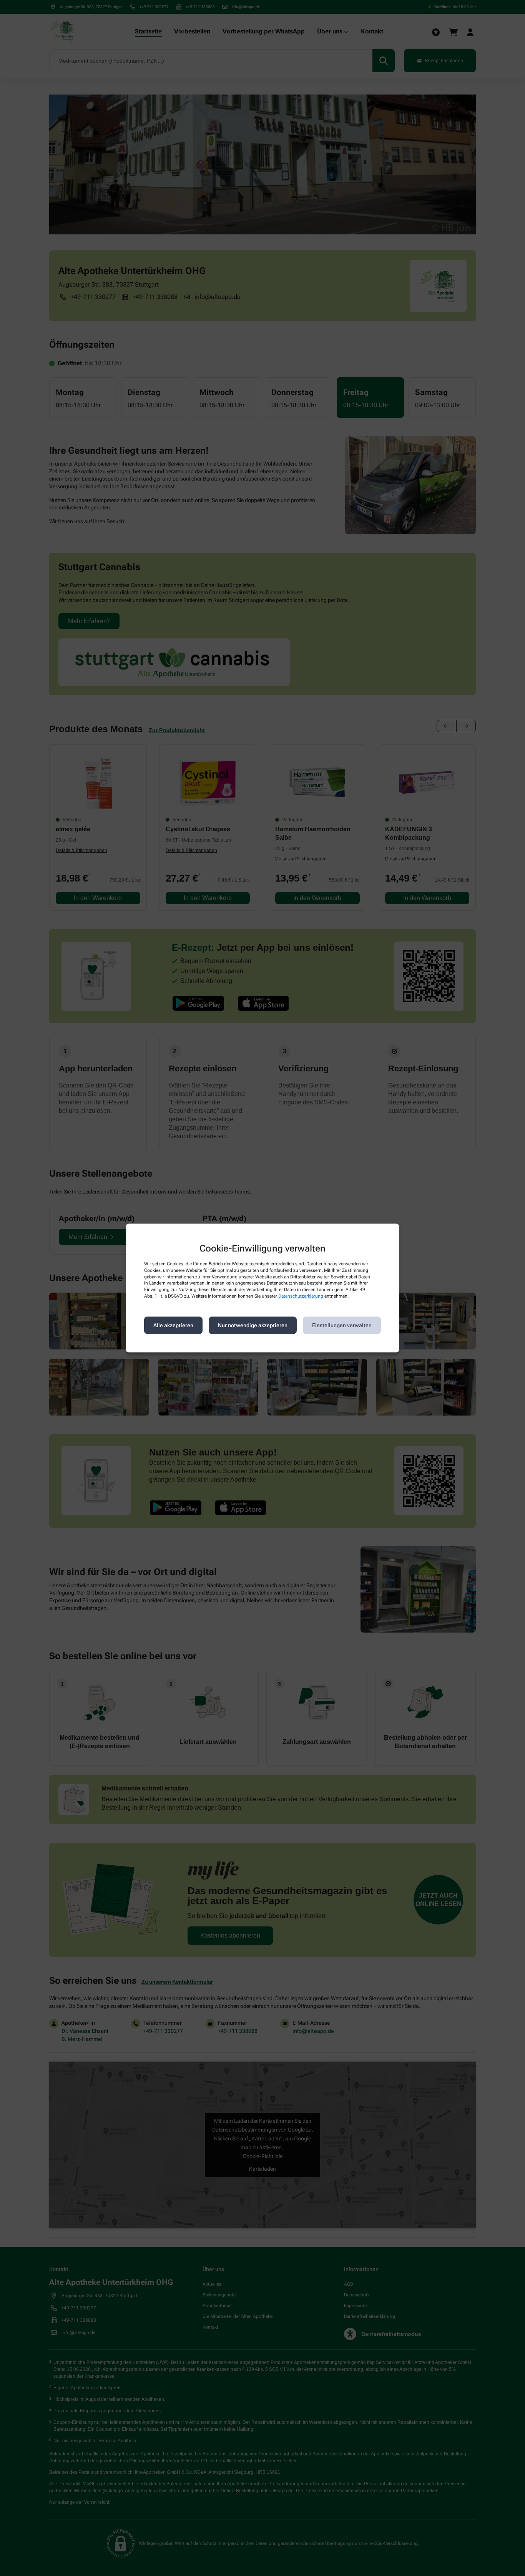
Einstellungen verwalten (342, 1325)
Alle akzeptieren (173, 1325)
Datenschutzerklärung (301, 1296)
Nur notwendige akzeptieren (253, 1325)
